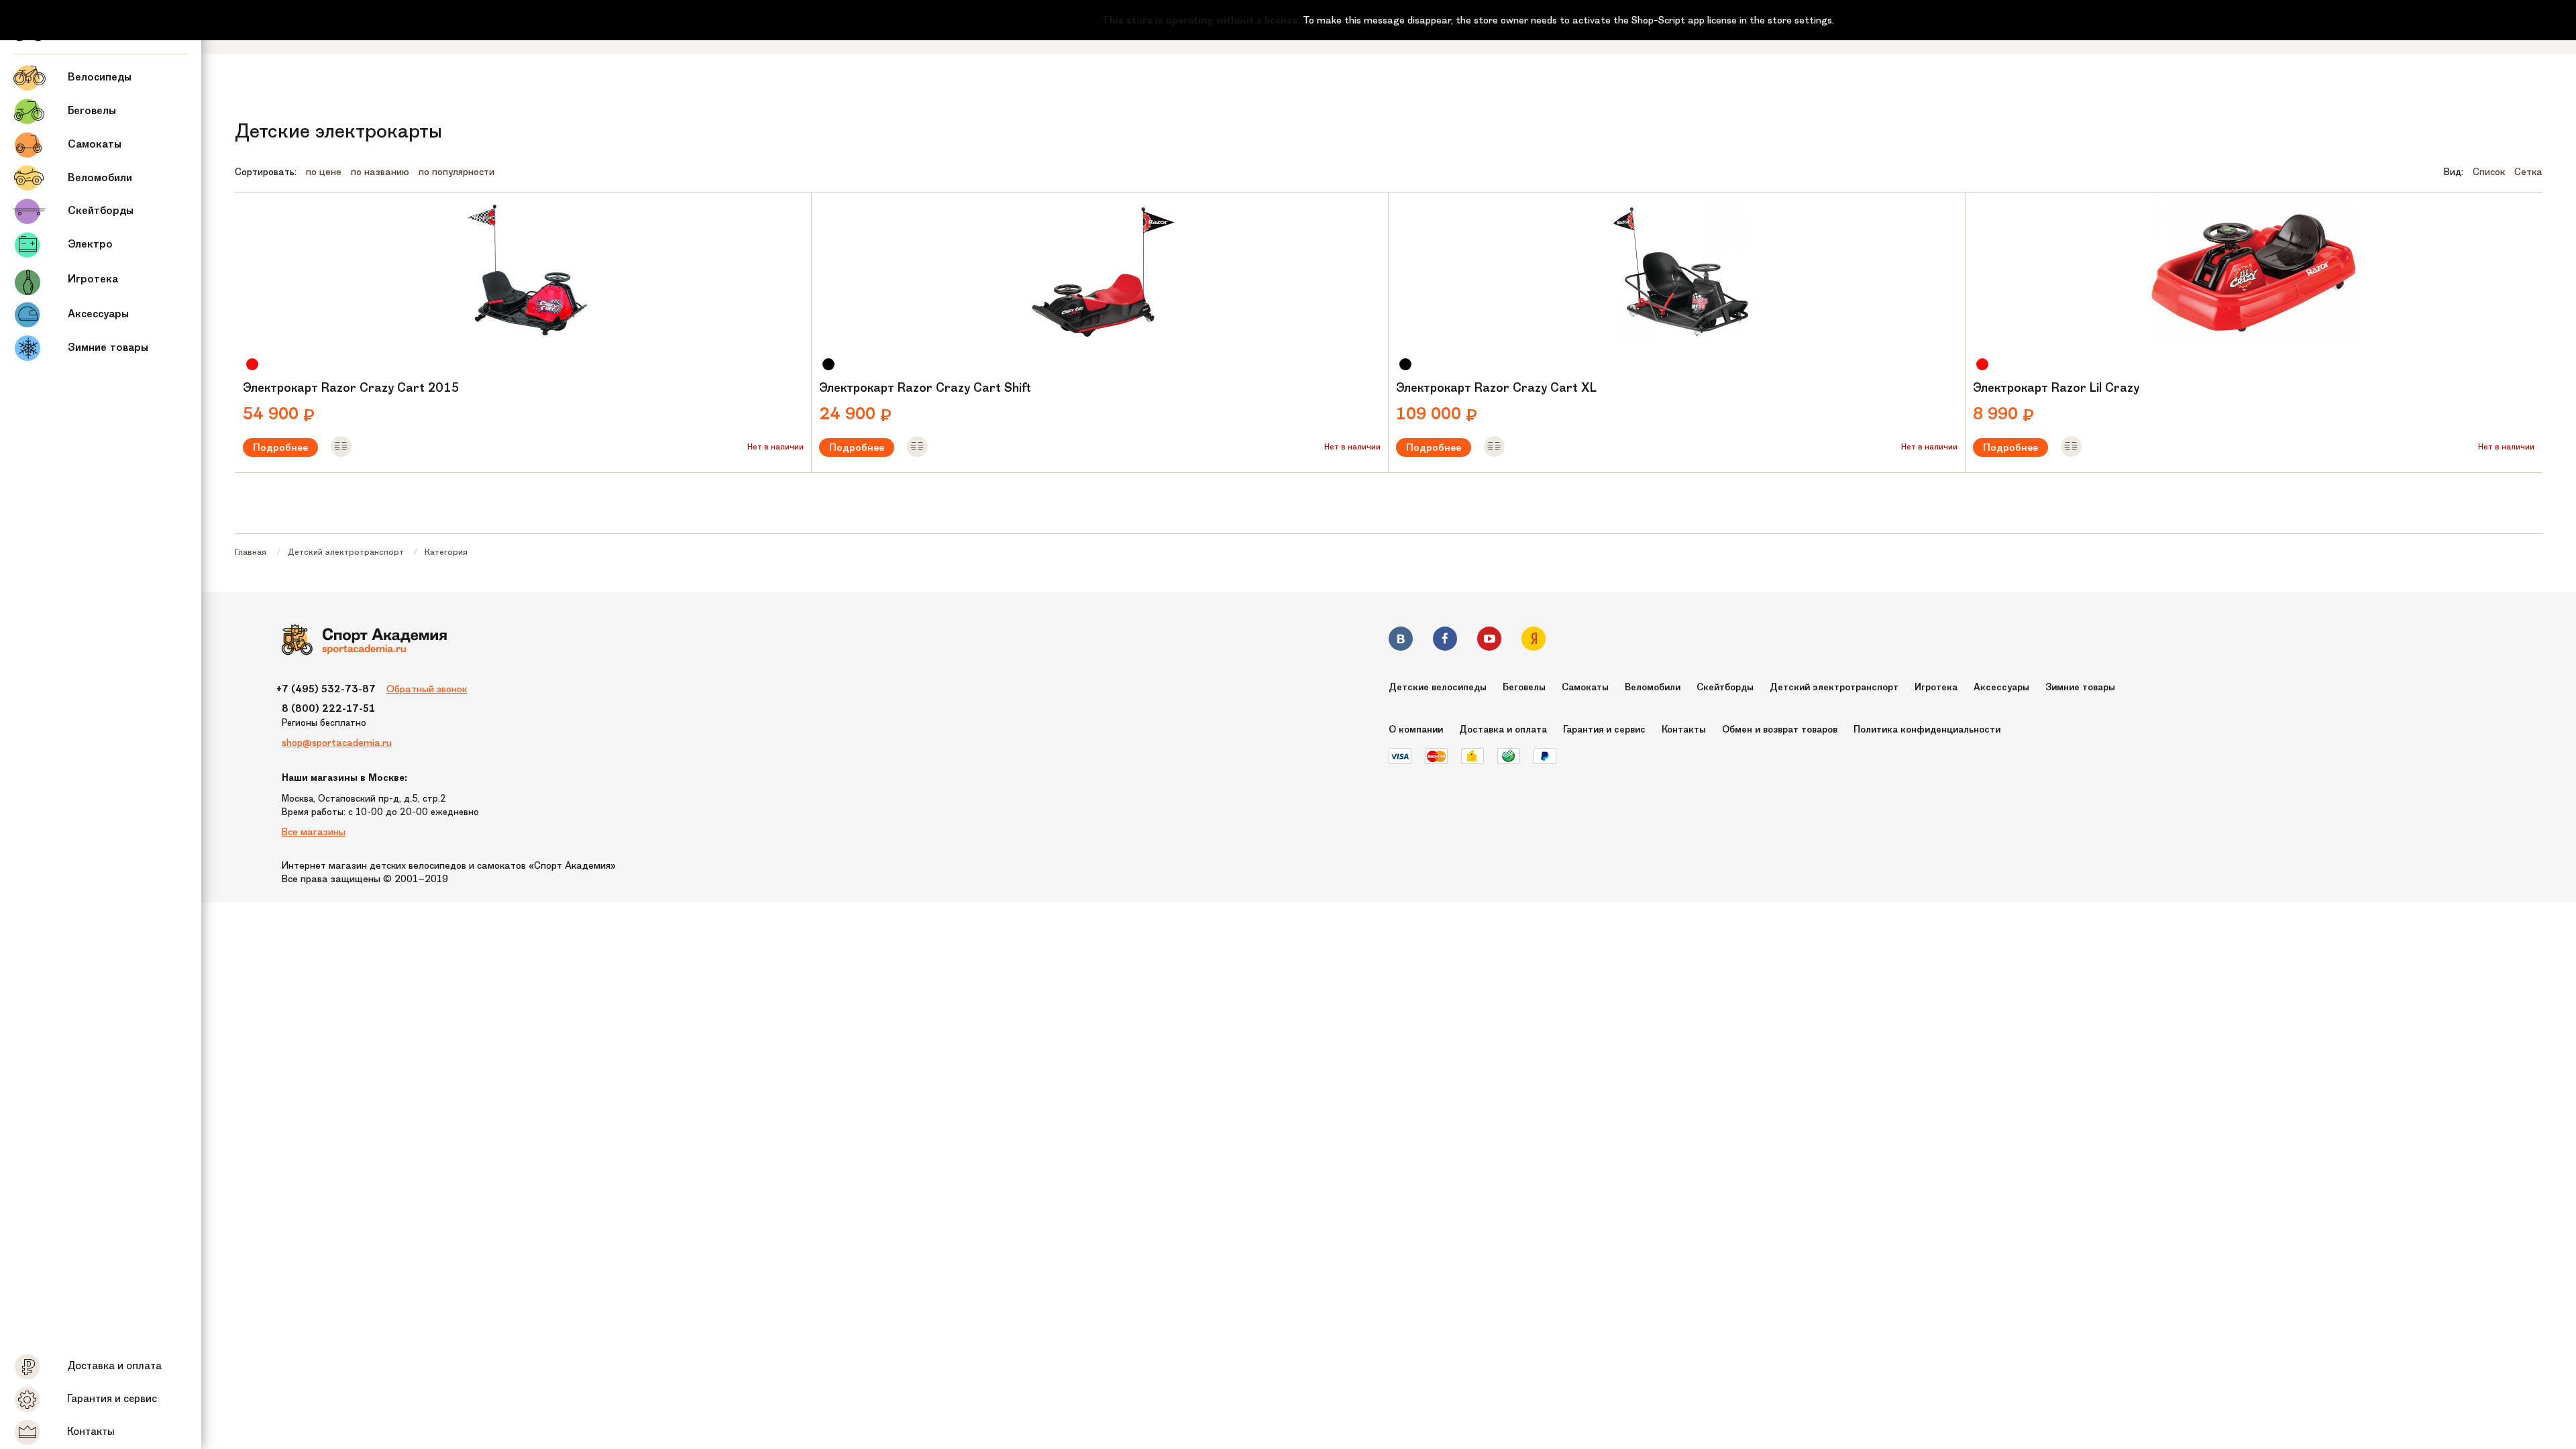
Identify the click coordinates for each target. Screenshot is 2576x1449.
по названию (380, 172)
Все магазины (314, 832)
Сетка (2528, 172)
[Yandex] (1534, 641)
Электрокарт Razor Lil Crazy (2056, 388)
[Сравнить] (341, 447)
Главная (251, 552)
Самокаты (1585, 687)
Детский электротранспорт (346, 552)
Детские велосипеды (1438, 687)
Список (2489, 172)
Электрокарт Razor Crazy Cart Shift (925, 388)
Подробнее (280, 447)
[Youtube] (1489, 641)
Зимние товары (2080, 687)
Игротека (1936, 687)
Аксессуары (2001, 687)
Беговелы (1524, 687)
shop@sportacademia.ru (337, 743)
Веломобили (1653, 687)
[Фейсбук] (1445, 641)
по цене (324, 172)
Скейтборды (1725, 687)
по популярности (457, 172)
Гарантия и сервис (1604, 730)
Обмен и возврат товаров (1780, 730)
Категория (446, 552)
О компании (1416, 730)
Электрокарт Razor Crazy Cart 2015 (351, 388)
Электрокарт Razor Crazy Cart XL (1496, 388)
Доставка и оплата (1503, 730)
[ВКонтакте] (1401, 641)
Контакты (1684, 730)
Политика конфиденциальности (1927, 730)
